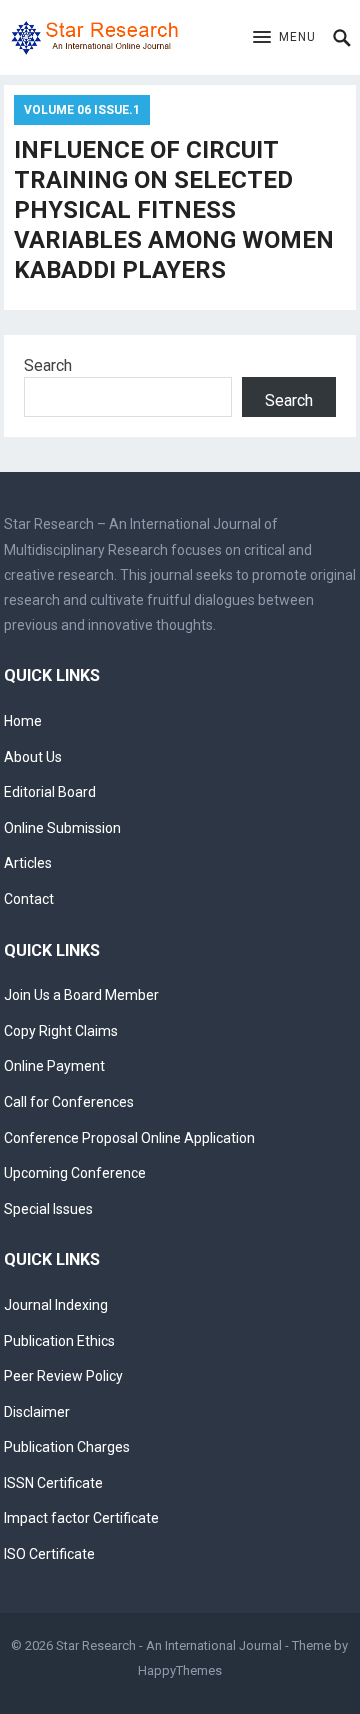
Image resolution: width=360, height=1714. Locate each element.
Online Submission (62, 828)
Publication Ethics (59, 1341)
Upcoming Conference (75, 1173)
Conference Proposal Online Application (129, 1138)
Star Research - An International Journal (169, 1645)
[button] (284, 38)
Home (23, 721)
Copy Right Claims (61, 1031)
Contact (29, 899)
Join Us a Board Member (81, 995)
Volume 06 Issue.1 (82, 110)
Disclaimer (37, 1412)
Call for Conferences (69, 1102)
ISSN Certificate (53, 1483)
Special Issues (48, 1209)
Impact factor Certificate (81, 1518)
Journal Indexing (56, 1305)
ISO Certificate (49, 1554)
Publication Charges (67, 1447)
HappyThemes (180, 1670)
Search (48, 365)
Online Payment (54, 1066)
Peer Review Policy (63, 1376)
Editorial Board (50, 792)
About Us (33, 757)
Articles (28, 863)
